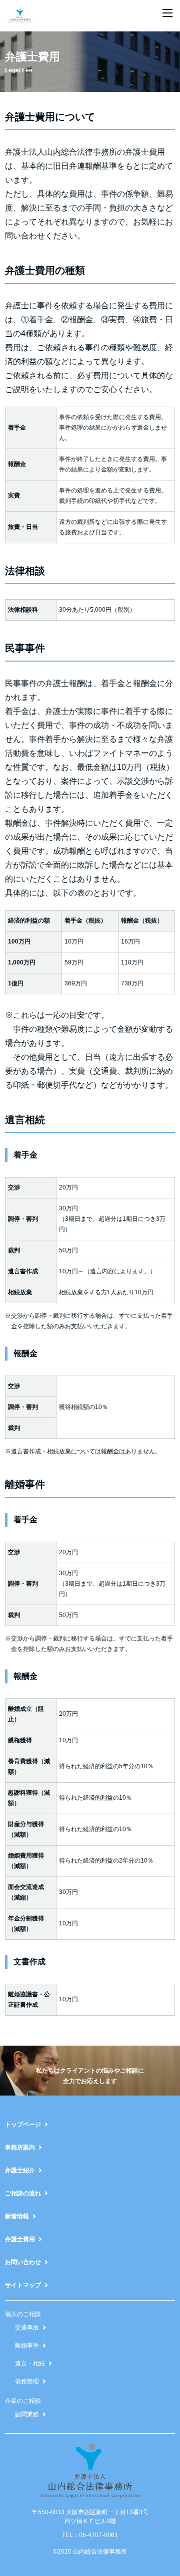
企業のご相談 (23, 2401)
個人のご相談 (23, 2314)
